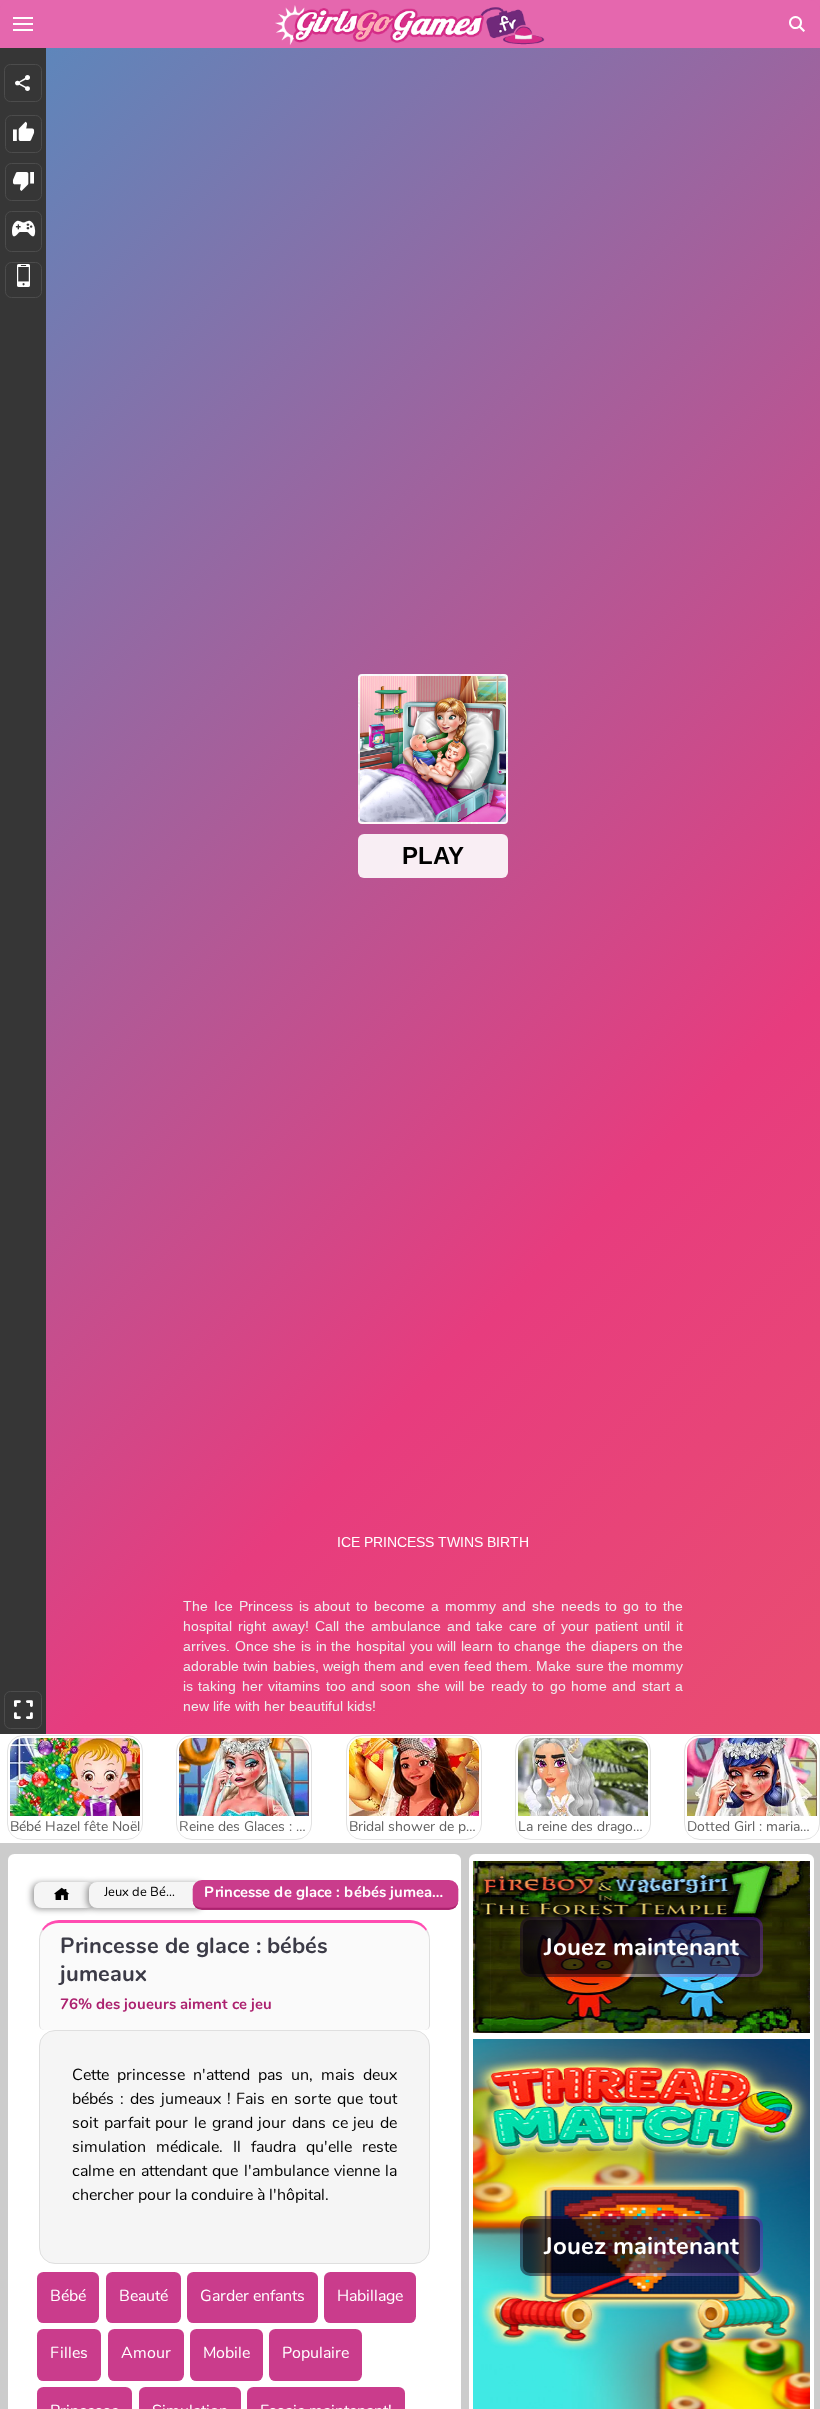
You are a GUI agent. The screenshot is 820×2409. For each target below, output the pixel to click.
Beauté (143, 2296)
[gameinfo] (23, 231)
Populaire (315, 2353)
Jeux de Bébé (142, 1892)
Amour (146, 2353)
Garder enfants (252, 2296)
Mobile (226, 2353)
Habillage (370, 2296)
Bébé (68, 2296)
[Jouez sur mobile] (23, 280)
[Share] (23, 83)
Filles (69, 2353)
